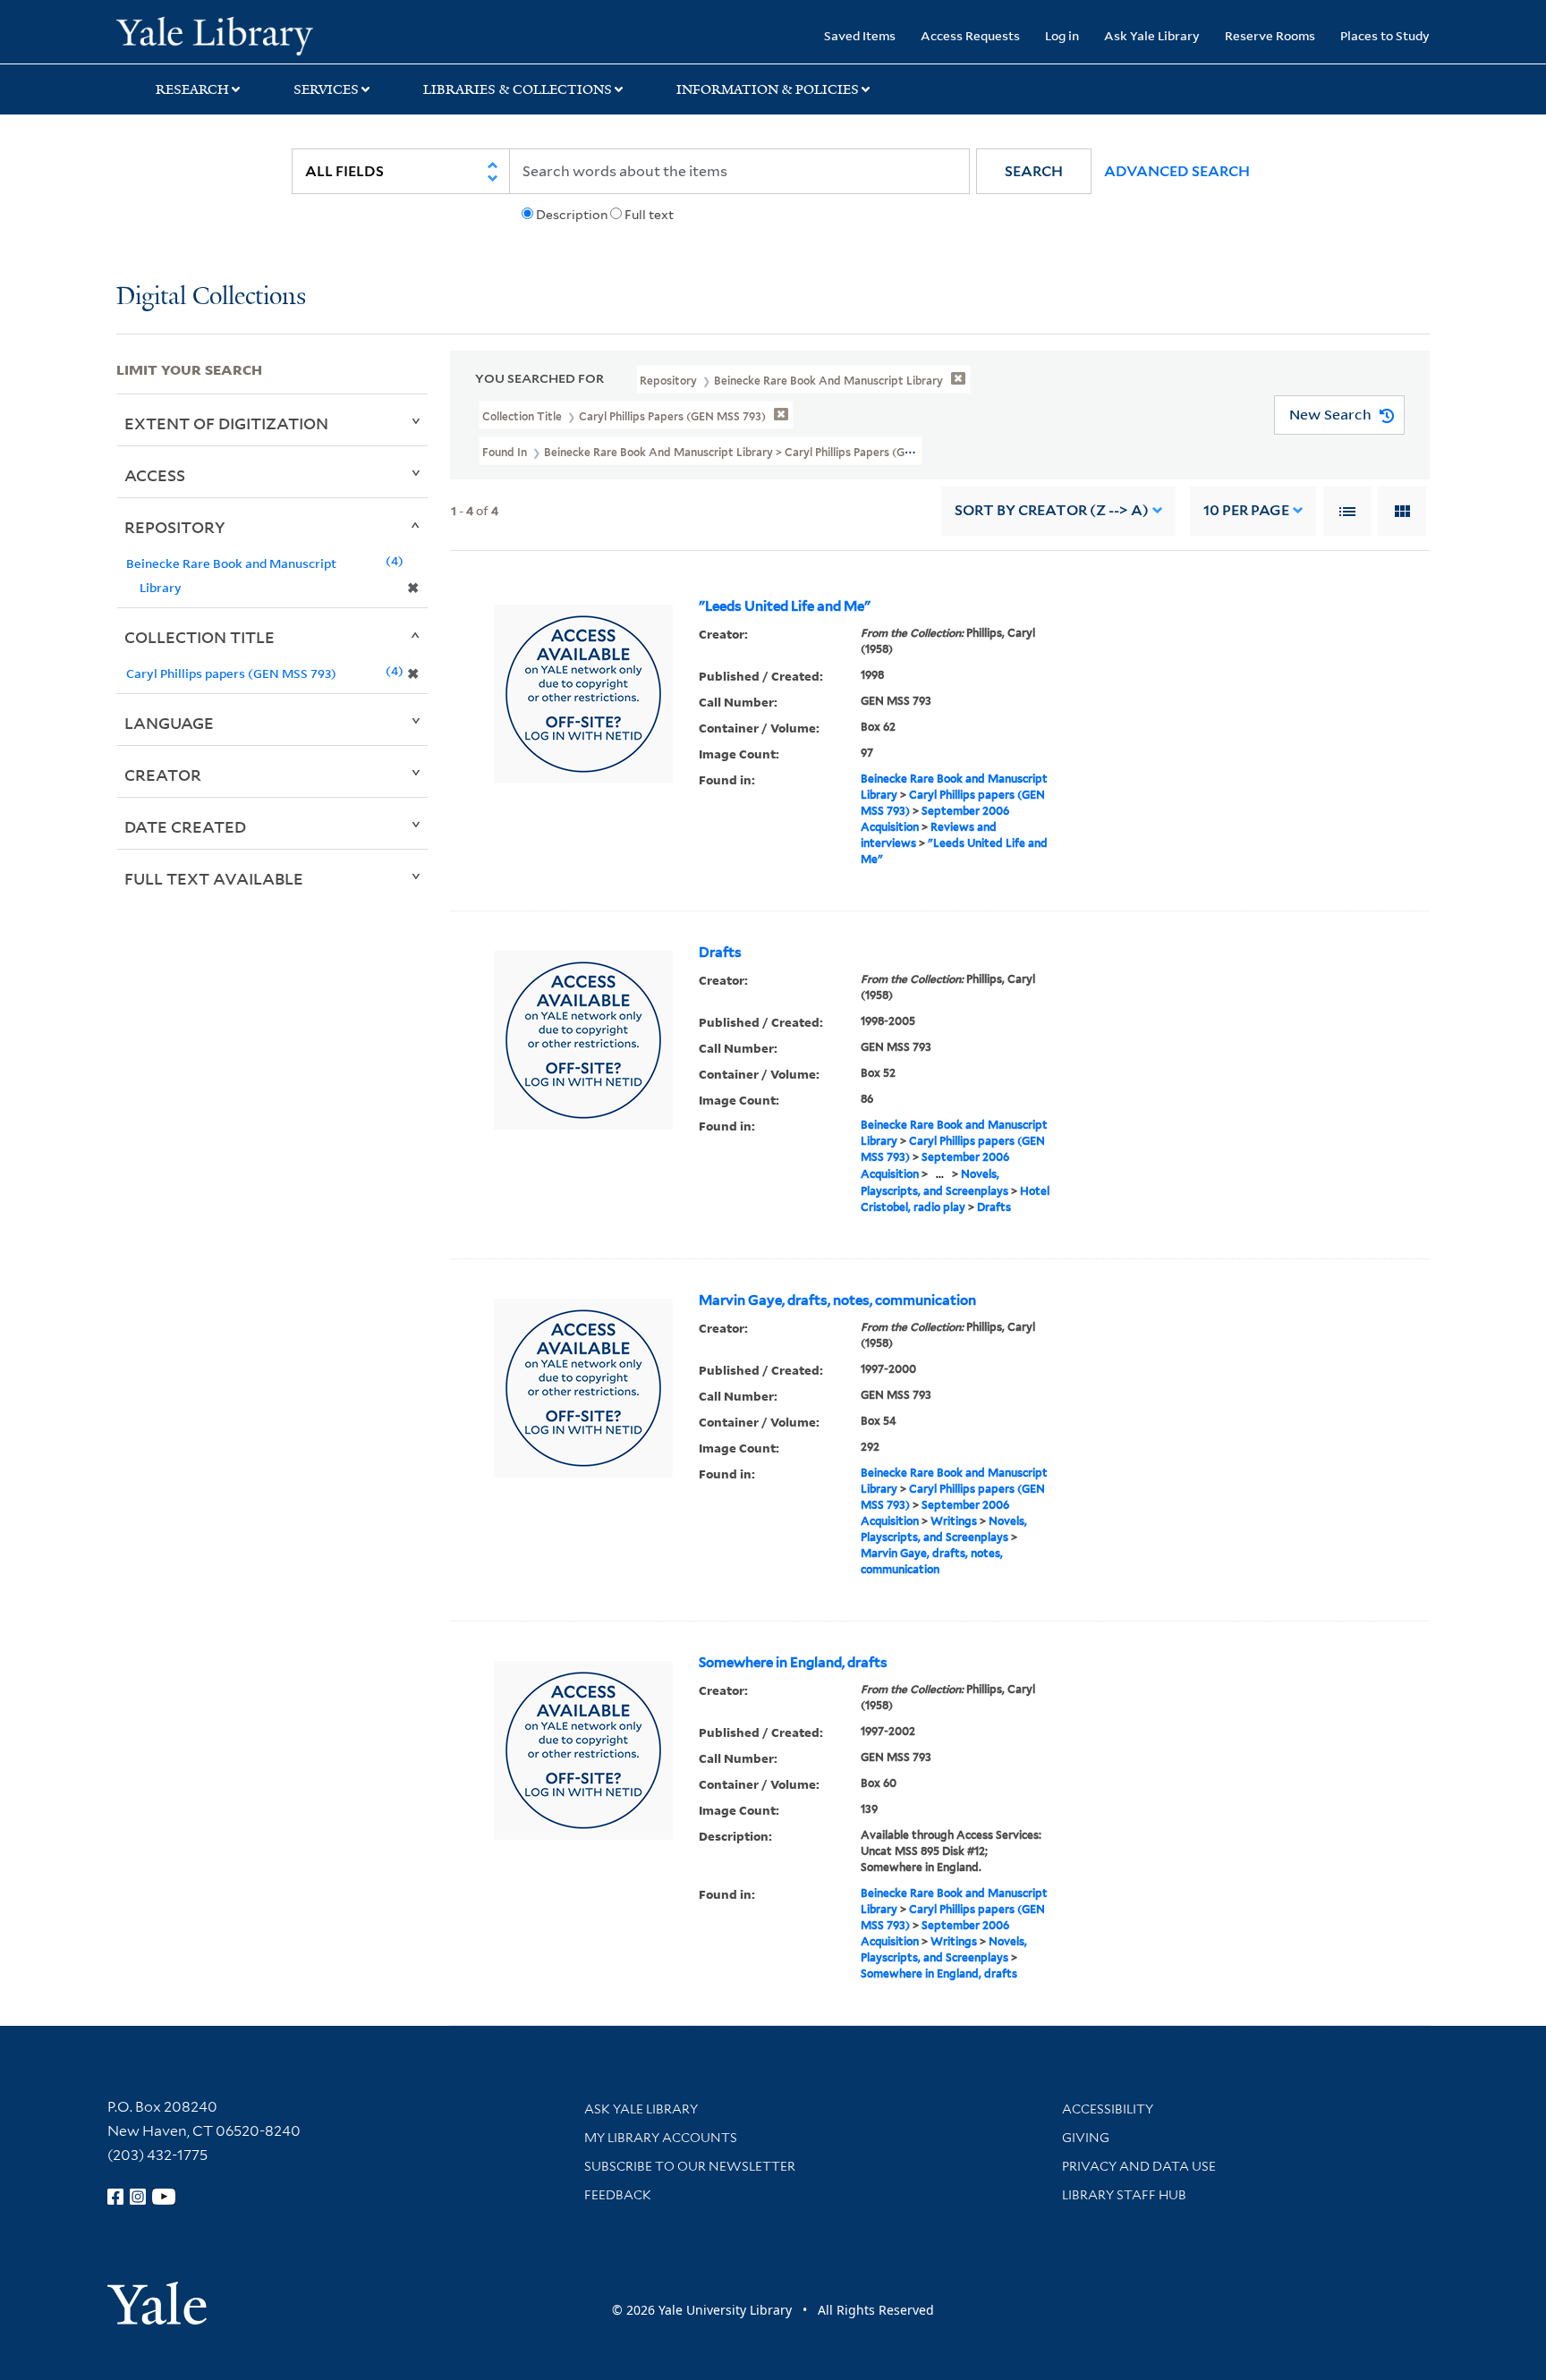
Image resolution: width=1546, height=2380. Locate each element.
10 (1246, 510)
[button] (1034, 171)
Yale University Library (215, 34)
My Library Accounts (661, 2138)
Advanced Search (1177, 171)
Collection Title (200, 637)
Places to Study (1385, 35)
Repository (175, 527)
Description (572, 215)
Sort (1052, 510)
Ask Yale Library (1152, 35)
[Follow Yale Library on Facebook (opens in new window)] (115, 2197)
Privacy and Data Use (1139, 2166)
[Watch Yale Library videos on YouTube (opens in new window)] (164, 2197)
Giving (1086, 2138)
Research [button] (192, 89)
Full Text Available (214, 878)
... (940, 1174)
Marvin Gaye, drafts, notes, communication (837, 1300)
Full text (649, 215)
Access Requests (970, 35)
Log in (1062, 35)
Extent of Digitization (226, 423)
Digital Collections (211, 297)
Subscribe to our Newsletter (690, 2166)
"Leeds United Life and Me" (785, 606)
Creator (163, 775)
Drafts (720, 953)
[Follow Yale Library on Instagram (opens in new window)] (138, 2197)
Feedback (618, 2195)
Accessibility (1108, 2109)
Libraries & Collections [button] (518, 89)
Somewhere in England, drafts (793, 1663)
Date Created (185, 826)
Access (155, 475)
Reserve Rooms (1270, 35)
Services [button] (326, 89)
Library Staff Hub (1124, 2195)
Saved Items (860, 35)
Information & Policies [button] (768, 89)
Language (169, 723)
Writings (954, 1521)
